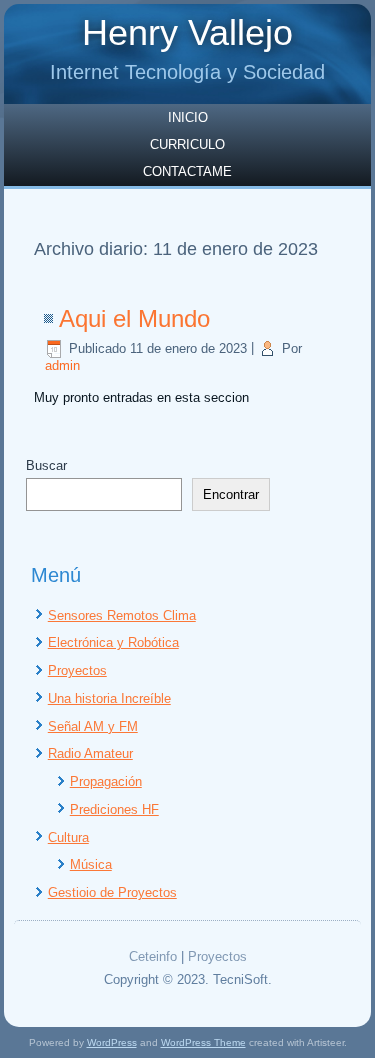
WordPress (112, 1042)
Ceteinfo (153, 956)
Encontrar (231, 494)
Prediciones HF (114, 809)
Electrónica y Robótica (113, 642)
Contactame (187, 171)
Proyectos (77, 670)
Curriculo (187, 144)
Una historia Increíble (109, 698)
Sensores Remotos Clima (122, 615)
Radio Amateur (90, 753)
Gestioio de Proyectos (112, 892)
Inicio (188, 117)
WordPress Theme (203, 1042)
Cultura (68, 837)
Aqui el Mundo (134, 318)
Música (91, 864)
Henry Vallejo (187, 32)
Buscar (46, 465)
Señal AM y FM (93, 726)
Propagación (106, 781)
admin (62, 365)
